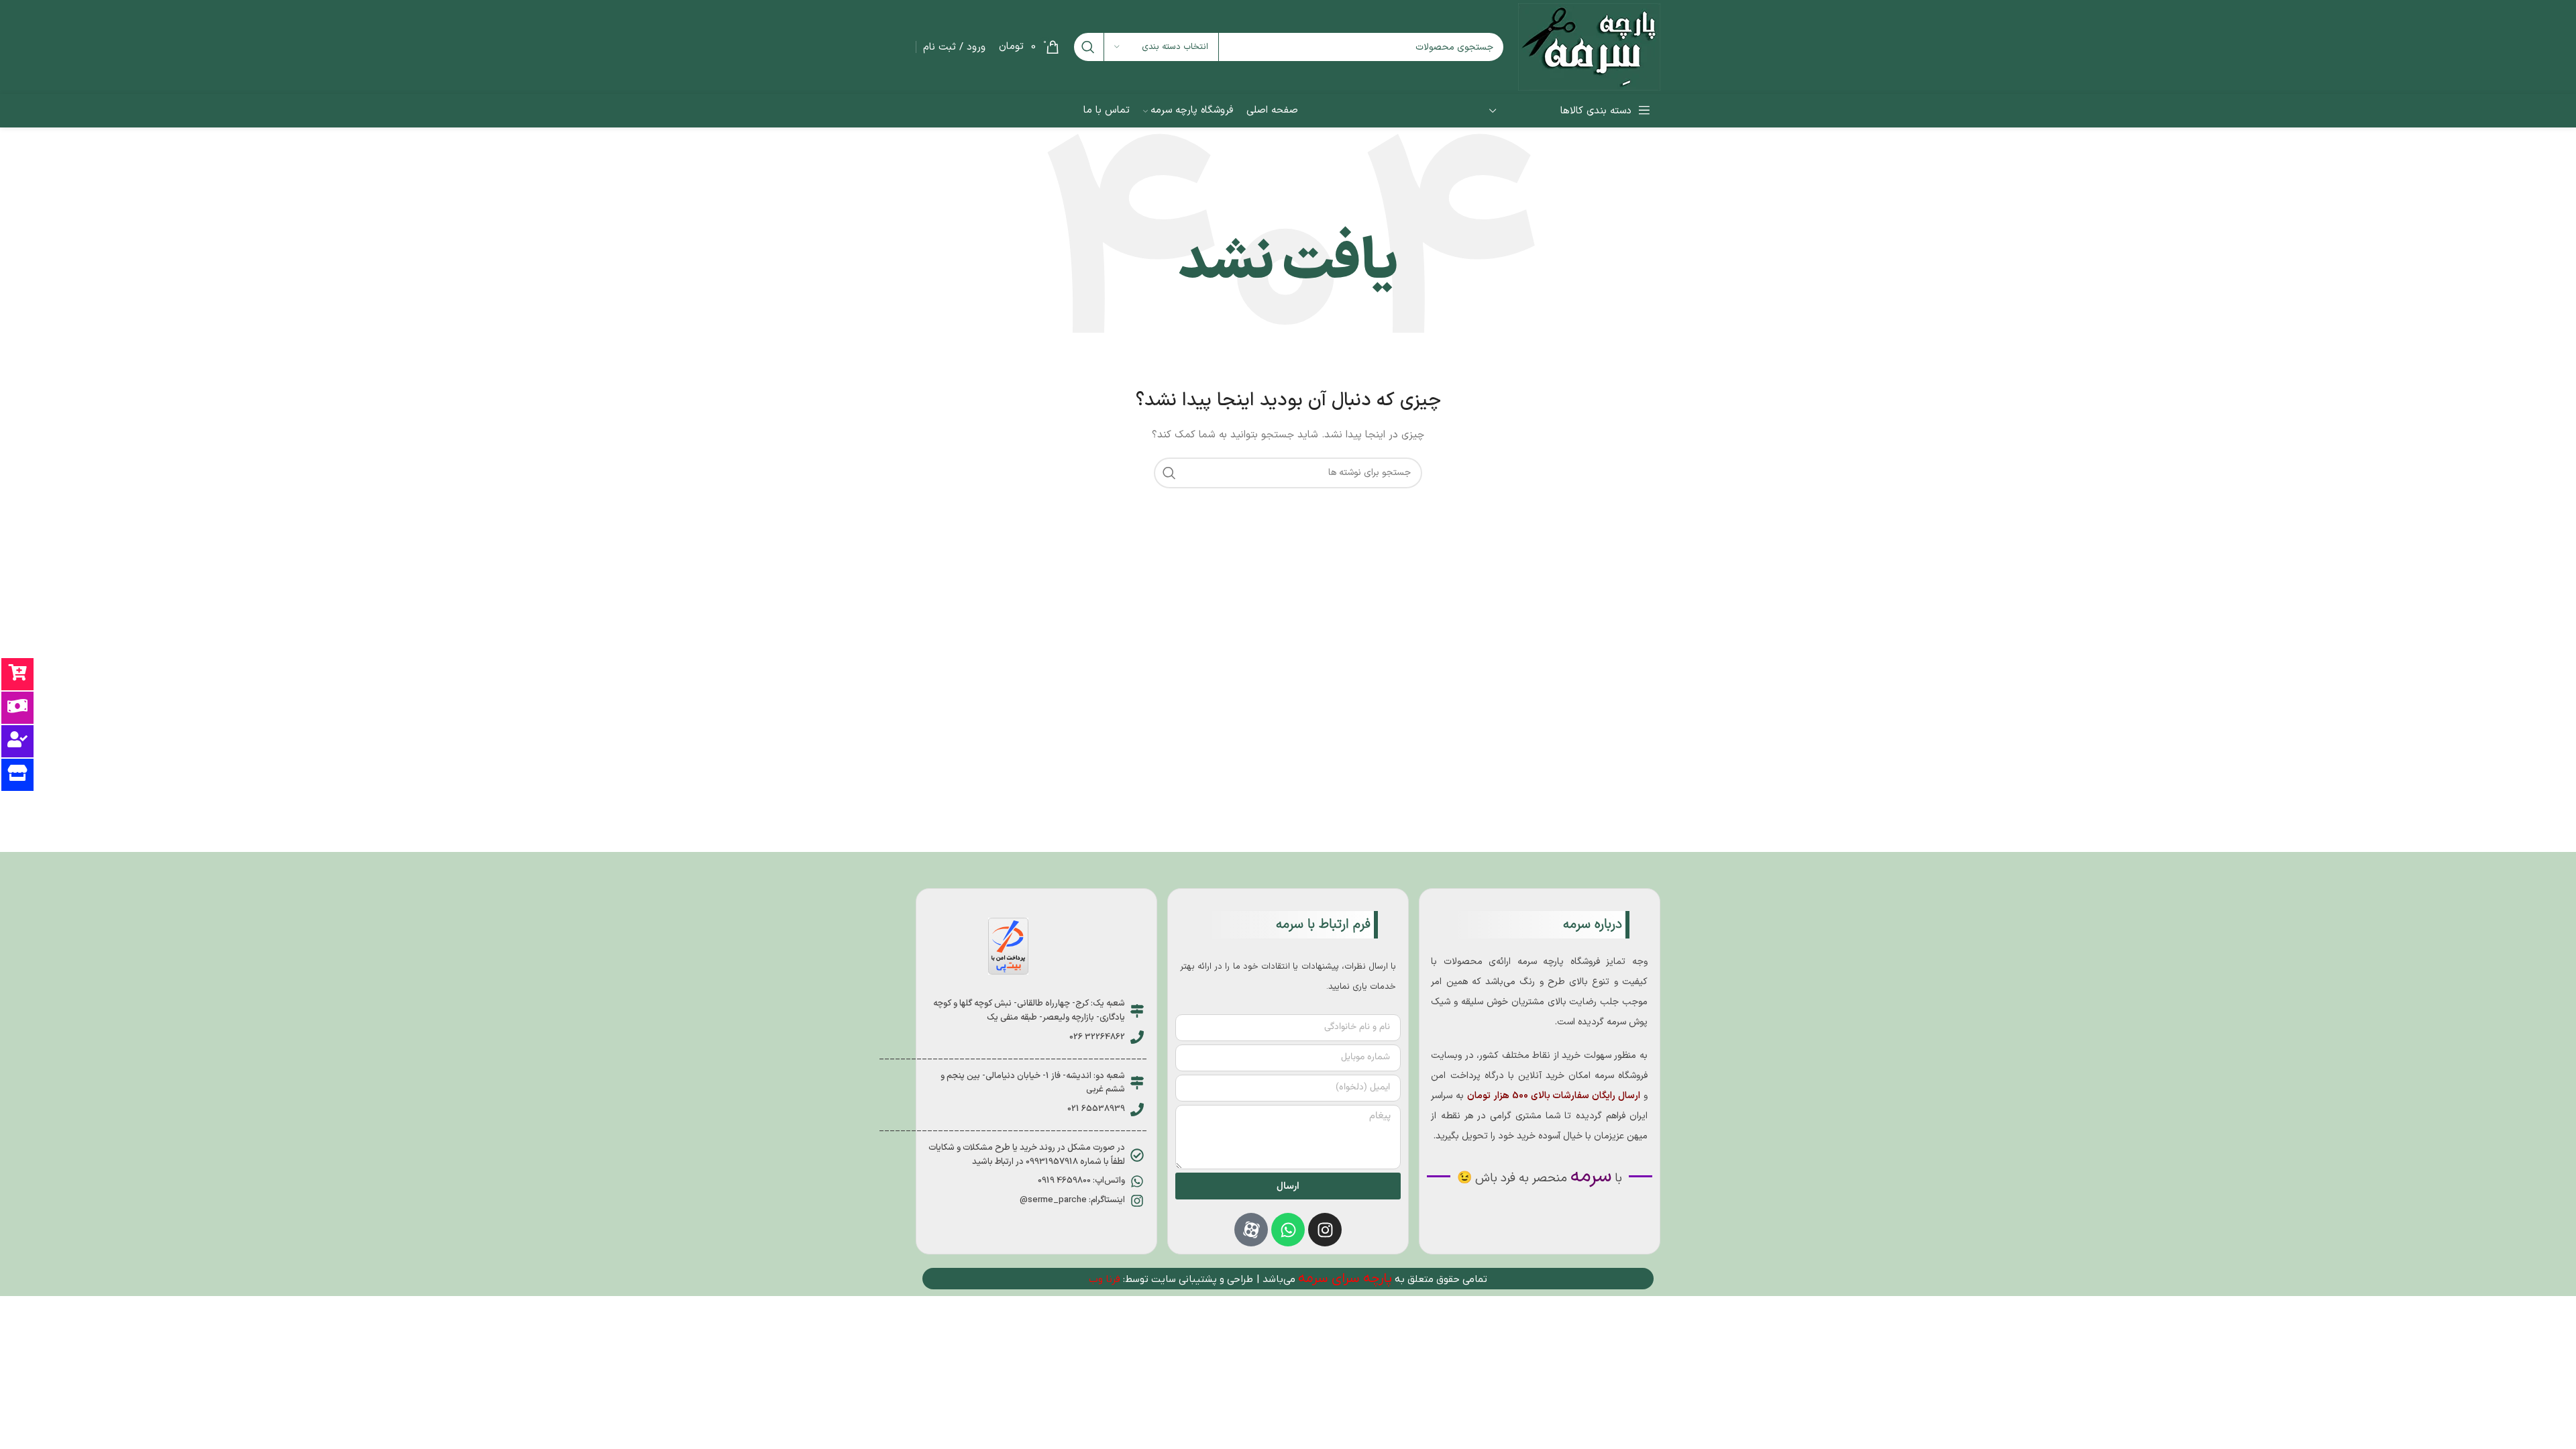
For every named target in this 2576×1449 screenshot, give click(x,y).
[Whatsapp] (1288, 1230)
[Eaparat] (1251, 1230)
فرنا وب (1105, 1279)
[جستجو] (1088, 47)
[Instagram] (1325, 1230)
